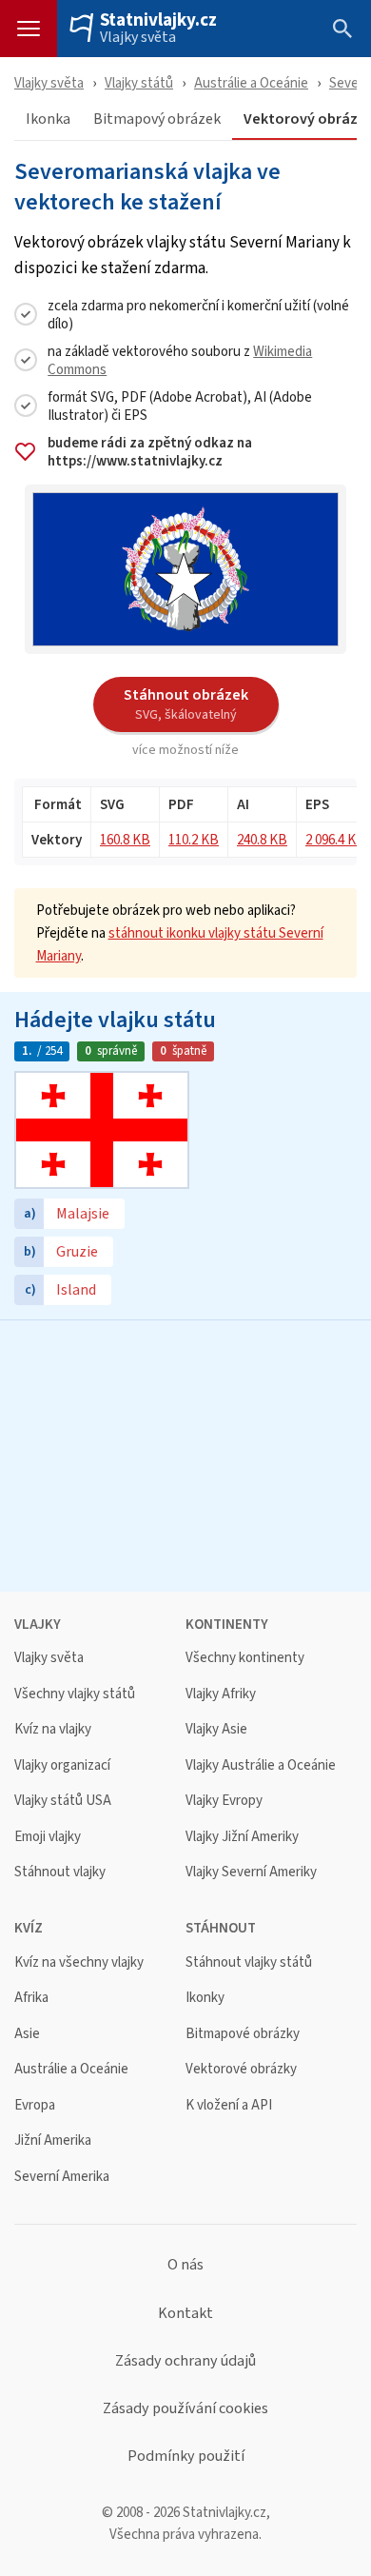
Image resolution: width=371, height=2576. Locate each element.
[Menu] (29, 29)
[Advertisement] (185, 1454)
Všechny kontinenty (245, 1658)
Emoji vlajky (48, 1837)
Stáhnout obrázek (186, 703)
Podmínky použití (186, 2456)
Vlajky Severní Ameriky (251, 1872)
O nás (185, 2265)
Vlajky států (139, 82)
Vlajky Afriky (221, 1694)
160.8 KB (125, 839)
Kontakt (185, 2313)
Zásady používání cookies (185, 2408)
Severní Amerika (62, 2177)
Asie (27, 2034)
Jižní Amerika (53, 2140)
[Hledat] (342, 29)
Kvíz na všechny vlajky (79, 1962)
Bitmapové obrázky (243, 2034)
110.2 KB (194, 839)
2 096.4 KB (335, 839)
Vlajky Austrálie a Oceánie (261, 1765)
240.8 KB (262, 839)
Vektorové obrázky (241, 2069)
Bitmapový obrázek (157, 119)
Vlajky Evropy (224, 1801)
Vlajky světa (138, 37)
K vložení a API (229, 2105)
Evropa (35, 2105)
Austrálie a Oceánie (251, 82)
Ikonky (205, 1998)
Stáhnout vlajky (60, 1872)
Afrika (31, 1998)
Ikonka (48, 119)
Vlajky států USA (63, 1801)
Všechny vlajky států (75, 1694)
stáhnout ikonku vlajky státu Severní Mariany (180, 944)
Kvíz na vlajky (53, 1729)
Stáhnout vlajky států (249, 1962)
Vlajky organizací (62, 1765)
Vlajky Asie (216, 1729)
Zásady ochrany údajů (185, 2361)
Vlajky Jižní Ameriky (242, 1837)
